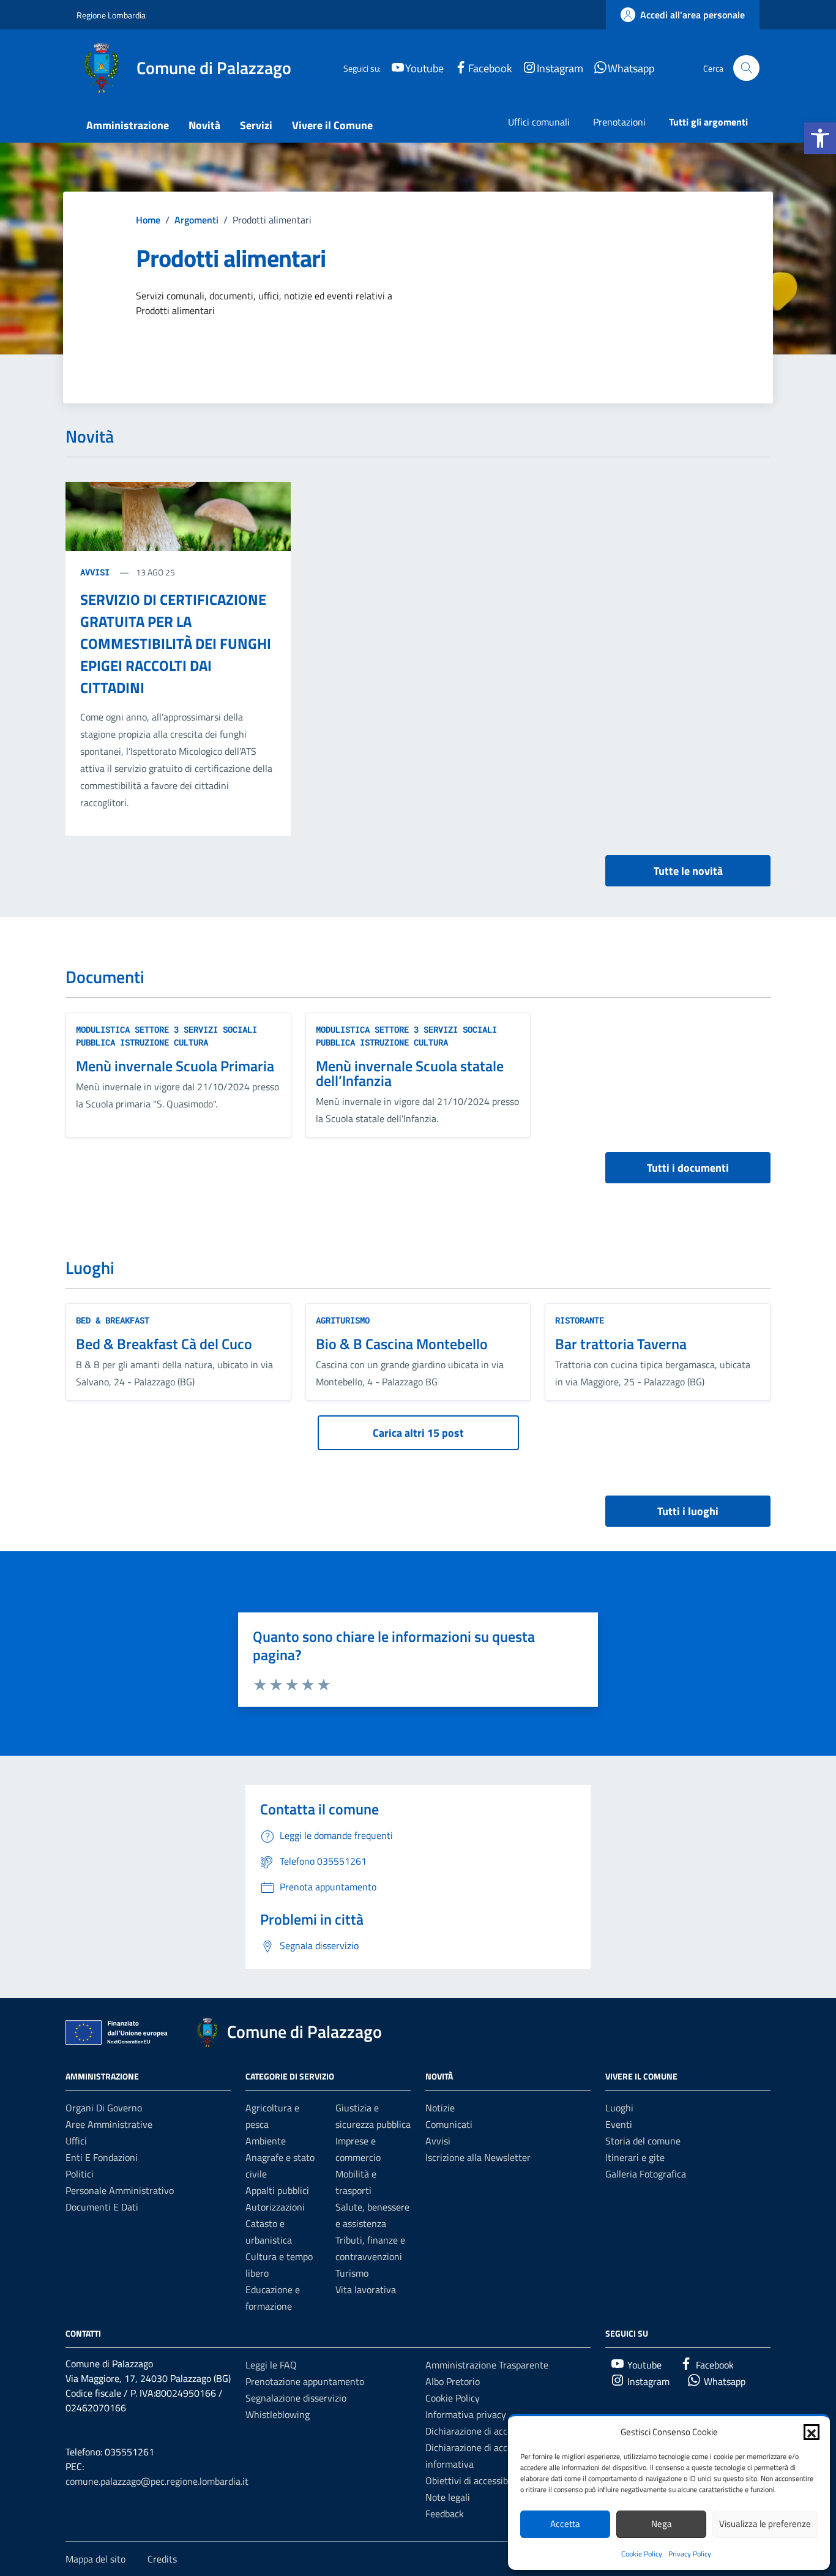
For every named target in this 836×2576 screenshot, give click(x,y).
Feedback (445, 2514)
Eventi (619, 2124)
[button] (820, 138)
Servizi (256, 125)
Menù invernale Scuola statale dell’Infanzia (410, 1073)
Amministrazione (128, 125)
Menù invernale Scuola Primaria (175, 1066)
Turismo (352, 2273)
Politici (80, 2174)
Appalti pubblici (277, 2190)
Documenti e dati (102, 2207)
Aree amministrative (109, 2124)
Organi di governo (104, 2108)
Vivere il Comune (332, 125)
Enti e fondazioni (102, 2157)
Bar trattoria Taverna (621, 1344)
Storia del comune (643, 2141)
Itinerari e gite (635, 2157)
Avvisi (97, 572)
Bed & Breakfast (113, 1320)
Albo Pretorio (453, 2381)
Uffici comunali (539, 122)
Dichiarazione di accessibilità (485, 2431)
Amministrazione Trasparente (487, 2365)
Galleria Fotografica (646, 2174)
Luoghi (619, 2108)
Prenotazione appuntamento (305, 2381)
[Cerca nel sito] (746, 68)
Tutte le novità (688, 871)
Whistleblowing (278, 2414)
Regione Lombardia (111, 15)
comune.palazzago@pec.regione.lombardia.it (157, 2481)
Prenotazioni (619, 122)
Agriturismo (343, 1320)
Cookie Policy (642, 2554)
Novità (204, 125)
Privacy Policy (690, 2554)
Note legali (448, 2497)
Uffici (76, 2141)
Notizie (440, 2108)
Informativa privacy (466, 2414)
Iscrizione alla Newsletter (478, 2157)
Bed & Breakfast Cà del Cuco (164, 1344)
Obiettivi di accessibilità (475, 2481)
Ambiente (266, 2141)
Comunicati (449, 2124)
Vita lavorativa (366, 2290)
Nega (662, 2524)
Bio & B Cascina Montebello (402, 1344)
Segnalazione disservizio (296, 2398)
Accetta (565, 2524)
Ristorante (580, 1320)
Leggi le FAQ (271, 2365)
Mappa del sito (95, 2559)
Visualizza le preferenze (765, 2524)
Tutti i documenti (688, 1168)
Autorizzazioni (275, 2207)
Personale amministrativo (120, 2190)
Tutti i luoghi (688, 1511)
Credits (162, 2559)
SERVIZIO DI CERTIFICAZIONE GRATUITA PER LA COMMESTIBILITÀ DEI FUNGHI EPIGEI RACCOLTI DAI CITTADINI (176, 643)
